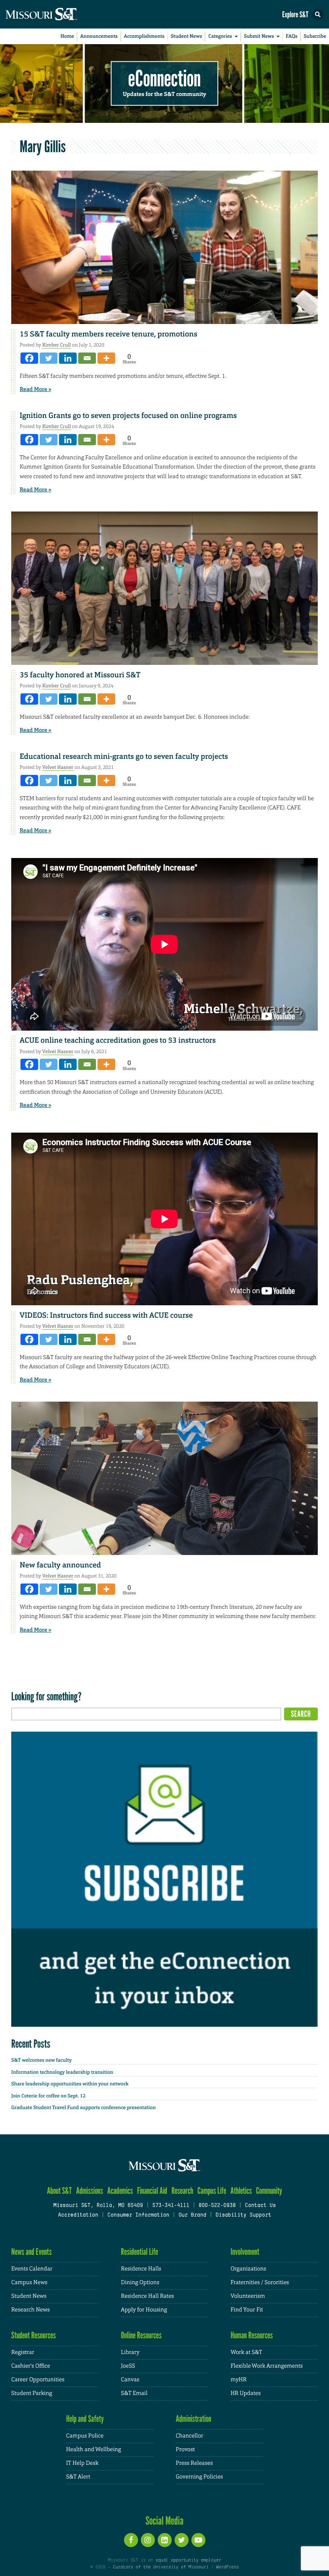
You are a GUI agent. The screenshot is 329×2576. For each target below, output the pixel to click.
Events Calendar (32, 2269)
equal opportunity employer (188, 2560)
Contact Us (260, 2206)
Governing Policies (199, 2477)
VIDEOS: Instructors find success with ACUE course (106, 1315)
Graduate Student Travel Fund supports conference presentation (83, 2107)
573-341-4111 (171, 2206)
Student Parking (32, 2393)
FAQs (291, 36)
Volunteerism (248, 2296)
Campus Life (212, 2191)
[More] (106, 358)
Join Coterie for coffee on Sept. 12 (48, 2096)
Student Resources (34, 2335)
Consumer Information (138, 2215)
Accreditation (78, 2215)
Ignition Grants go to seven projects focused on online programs (128, 416)
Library (130, 2352)
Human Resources (252, 2335)
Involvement (245, 2252)
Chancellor (190, 2436)
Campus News (29, 2283)
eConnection (165, 78)
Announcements (99, 36)
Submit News (259, 36)
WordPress (227, 2567)
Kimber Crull (56, 345)
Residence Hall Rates (147, 2296)
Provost (185, 2450)
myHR (239, 2380)
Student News (186, 36)
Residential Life (139, 2252)
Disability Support (243, 2215)
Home (67, 36)
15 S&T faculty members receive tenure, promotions (109, 334)
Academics (120, 2191)
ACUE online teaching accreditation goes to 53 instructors (118, 1040)
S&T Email (134, 2393)
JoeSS (128, 2366)
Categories (220, 36)
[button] (318, 14)
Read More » (36, 389)
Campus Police (85, 2436)
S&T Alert (78, 2477)
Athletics (241, 2191)
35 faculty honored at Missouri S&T (80, 675)
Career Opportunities (38, 2380)
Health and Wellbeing (94, 2450)
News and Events (31, 2252)
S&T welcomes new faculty (42, 2060)
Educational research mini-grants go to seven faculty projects (124, 756)
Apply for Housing (144, 2310)
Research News (30, 2310)
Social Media (165, 2521)
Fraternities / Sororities (260, 2283)
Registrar (23, 2352)
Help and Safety (85, 2419)
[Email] (87, 358)
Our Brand (192, 2215)
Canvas (130, 2380)
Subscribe (315, 36)
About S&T (59, 2191)
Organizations (249, 2269)
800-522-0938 (217, 2206)
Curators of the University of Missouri (161, 2567)
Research (182, 2191)
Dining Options (140, 2283)
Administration (194, 2419)
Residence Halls (141, 2269)
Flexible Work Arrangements (267, 2366)
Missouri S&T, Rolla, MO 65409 (98, 2206)
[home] (56, 14)
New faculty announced (60, 1565)
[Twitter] (49, 358)
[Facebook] (29, 358)
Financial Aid (152, 2191)
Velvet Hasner (58, 767)
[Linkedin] (68, 358)
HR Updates (246, 2393)
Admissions (89, 2191)
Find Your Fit (247, 2310)
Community (269, 2191)
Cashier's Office (31, 2366)
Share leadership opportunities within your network (70, 2084)
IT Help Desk (82, 2463)
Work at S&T (247, 2352)
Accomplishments (144, 36)
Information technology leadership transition (62, 2072)
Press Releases (194, 2463)
